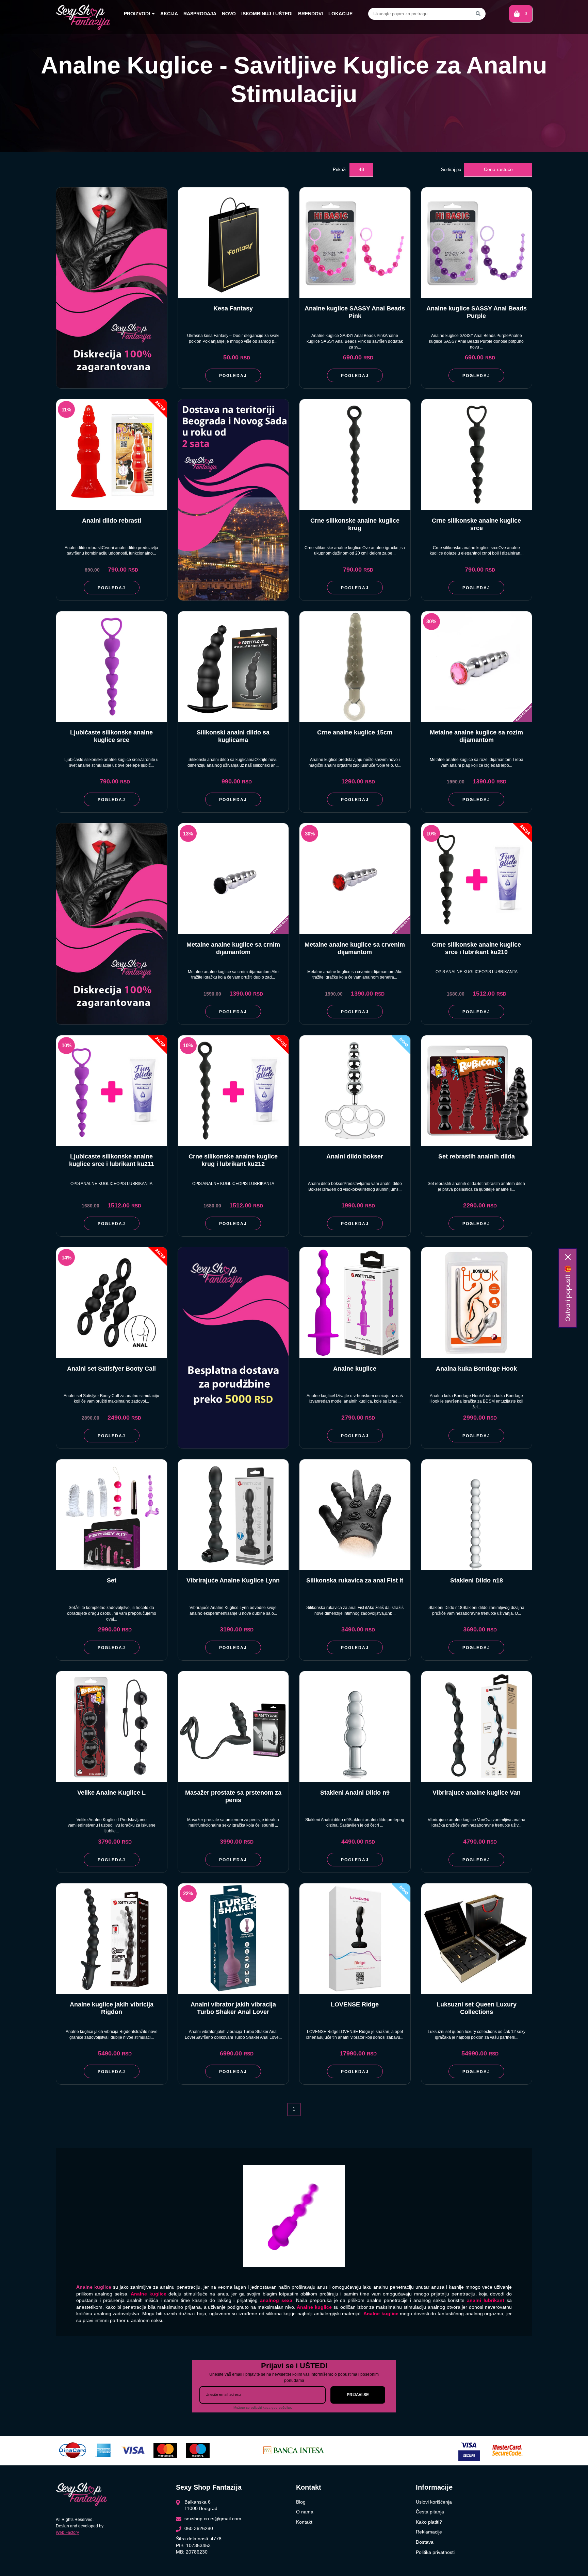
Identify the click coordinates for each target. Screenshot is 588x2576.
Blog (301, 2502)
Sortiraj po (451, 170)
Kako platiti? (429, 2522)
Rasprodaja (200, 14)
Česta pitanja (430, 2512)
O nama (305, 2512)
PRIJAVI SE (358, 2395)
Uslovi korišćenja (434, 2502)
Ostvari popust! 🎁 (568, 1293)
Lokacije (340, 14)
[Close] (568, 1257)
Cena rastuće (498, 169)
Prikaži (340, 170)
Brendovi (311, 14)
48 (361, 169)
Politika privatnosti (435, 2552)
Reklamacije (429, 2532)
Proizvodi (137, 14)
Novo (229, 14)
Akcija (169, 14)
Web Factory (67, 2532)
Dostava (425, 2542)
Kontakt (304, 2522)
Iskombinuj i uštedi (267, 14)
